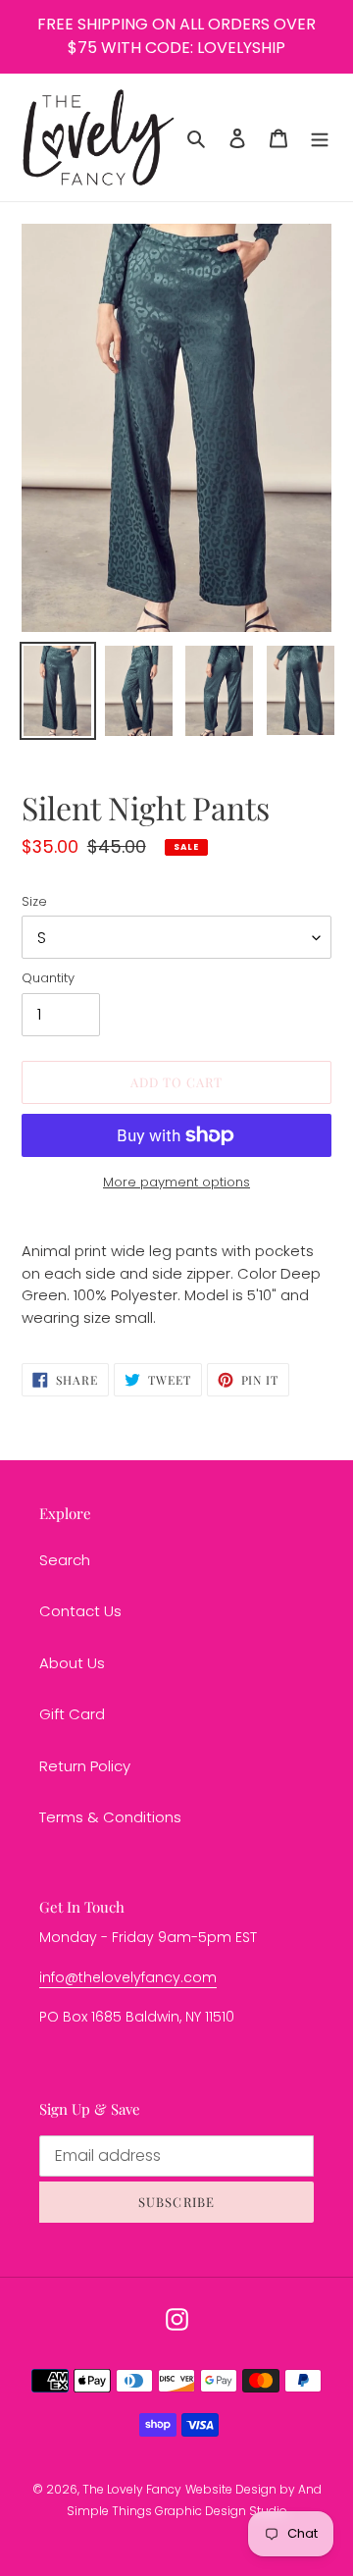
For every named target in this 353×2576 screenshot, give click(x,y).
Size (34, 901)
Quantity (48, 978)
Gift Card (72, 1714)
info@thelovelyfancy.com (128, 1977)
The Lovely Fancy (132, 2489)
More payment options (176, 1182)
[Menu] (320, 138)
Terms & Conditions (110, 1817)
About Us (72, 1663)
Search (65, 1560)
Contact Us (80, 1611)
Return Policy (85, 1766)
